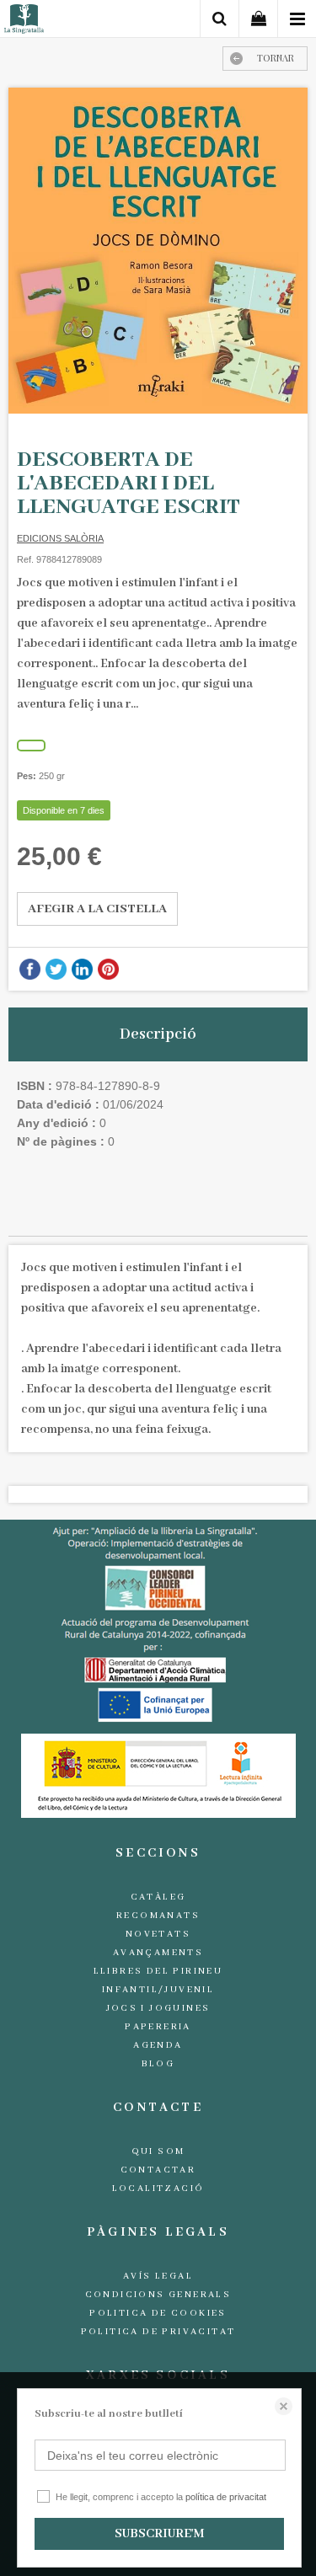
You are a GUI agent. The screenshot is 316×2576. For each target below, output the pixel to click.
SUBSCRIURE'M (159, 2534)
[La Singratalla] (24, 21)
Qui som (158, 2151)
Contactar (158, 2170)
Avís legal (158, 2276)
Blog (158, 2064)
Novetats (158, 1934)
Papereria (158, 2027)
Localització (158, 2189)
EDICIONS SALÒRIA (60, 538)
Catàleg (158, 1897)
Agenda (158, 2045)
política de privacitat (226, 2497)
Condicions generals (158, 2295)
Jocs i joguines (158, 2008)
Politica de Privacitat (158, 2332)
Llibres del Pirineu (158, 1971)
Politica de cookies (158, 2313)
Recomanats (158, 1916)
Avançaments (158, 1953)
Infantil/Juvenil (158, 1990)
